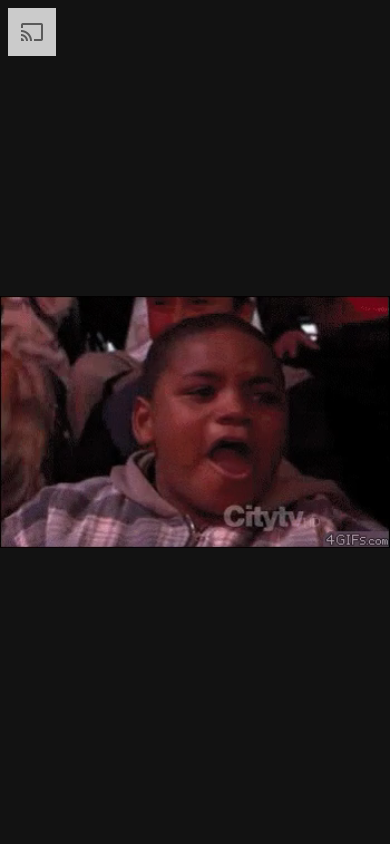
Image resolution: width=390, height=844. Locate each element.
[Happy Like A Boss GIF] (195, 422)
